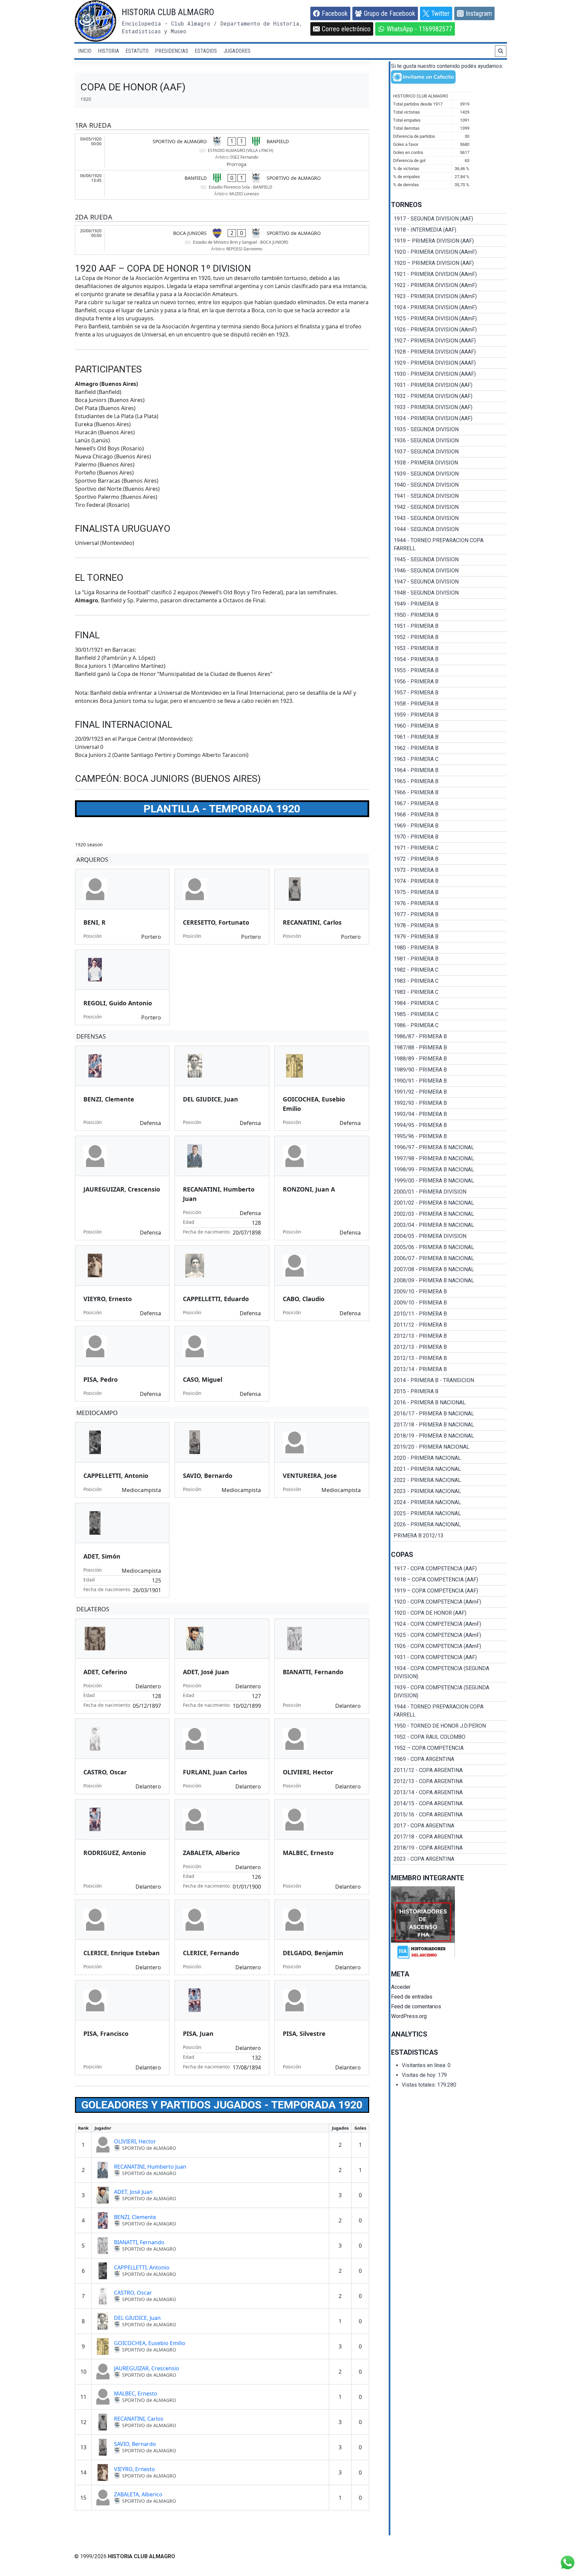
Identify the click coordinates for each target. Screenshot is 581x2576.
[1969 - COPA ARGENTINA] (449, 1759)
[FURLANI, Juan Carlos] (222, 1756)
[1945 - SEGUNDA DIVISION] (449, 560)
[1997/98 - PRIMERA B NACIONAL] (449, 1159)
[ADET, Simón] (122, 1550)
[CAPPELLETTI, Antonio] (122, 1460)
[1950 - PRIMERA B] (449, 615)
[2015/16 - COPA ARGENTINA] (449, 1815)
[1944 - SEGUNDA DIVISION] (449, 529)
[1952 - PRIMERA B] (449, 637)
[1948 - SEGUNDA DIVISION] (449, 593)
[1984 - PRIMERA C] (449, 1003)
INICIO (85, 51)
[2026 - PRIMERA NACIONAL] (449, 1525)
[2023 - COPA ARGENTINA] (449, 1859)
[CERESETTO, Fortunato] (222, 907)
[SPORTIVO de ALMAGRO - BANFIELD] (222, 152)
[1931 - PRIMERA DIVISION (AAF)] (449, 385)
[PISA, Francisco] (122, 2028)
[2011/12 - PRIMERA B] (449, 1325)
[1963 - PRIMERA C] (449, 759)
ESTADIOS (206, 51)
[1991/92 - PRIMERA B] (449, 1092)
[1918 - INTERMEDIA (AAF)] (449, 230)
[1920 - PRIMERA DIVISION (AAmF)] (449, 252)
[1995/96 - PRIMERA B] (449, 1136)
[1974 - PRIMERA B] (449, 881)
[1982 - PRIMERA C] (449, 970)
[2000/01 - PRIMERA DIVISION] (449, 1192)
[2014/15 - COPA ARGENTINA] (449, 1804)
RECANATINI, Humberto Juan (150, 2167)
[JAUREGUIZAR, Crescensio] (122, 1188)
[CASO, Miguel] (222, 1364)
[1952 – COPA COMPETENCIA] (449, 1748)
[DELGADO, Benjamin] (322, 1937)
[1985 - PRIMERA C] (449, 1014)
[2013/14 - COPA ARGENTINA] (449, 1793)
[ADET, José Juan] (222, 1666)
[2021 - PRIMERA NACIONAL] (449, 1469)
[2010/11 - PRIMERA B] (449, 1314)
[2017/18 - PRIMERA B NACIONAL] (449, 1425)
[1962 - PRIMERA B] (449, 748)
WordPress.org (409, 2016)
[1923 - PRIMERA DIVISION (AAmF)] (449, 296)
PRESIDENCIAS (172, 51)
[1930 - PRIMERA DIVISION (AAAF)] (449, 374)
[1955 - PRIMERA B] (449, 671)
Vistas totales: (419, 2085)
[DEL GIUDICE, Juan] (222, 1088)
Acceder (401, 1987)
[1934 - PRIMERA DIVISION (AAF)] (449, 418)
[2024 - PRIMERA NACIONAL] (449, 1502)
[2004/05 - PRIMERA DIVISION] (449, 1236)
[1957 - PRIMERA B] (449, 693)
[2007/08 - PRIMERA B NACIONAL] (449, 1270)
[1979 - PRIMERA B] (449, 937)
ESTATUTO (137, 51)
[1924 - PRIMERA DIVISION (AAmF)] (449, 308)
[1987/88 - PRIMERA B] (449, 1048)
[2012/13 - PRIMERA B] (449, 1336)
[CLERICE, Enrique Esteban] (122, 1937)
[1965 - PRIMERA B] (449, 781)
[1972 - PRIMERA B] (449, 859)
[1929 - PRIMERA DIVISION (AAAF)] (449, 363)
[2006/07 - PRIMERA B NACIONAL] (449, 1258)
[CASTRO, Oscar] (122, 1756)
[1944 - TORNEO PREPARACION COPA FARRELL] (449, 545)
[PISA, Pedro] (122, 1364)
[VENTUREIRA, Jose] (322, 1460)
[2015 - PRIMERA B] (449, 1392)
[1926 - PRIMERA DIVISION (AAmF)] (449, 330)
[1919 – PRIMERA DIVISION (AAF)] (449, 241)
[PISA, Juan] (222, 2028)
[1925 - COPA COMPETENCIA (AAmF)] (449, 1635)
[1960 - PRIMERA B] (449, 726)
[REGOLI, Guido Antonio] (122, 987)
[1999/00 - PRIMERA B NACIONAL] (449, 1181)
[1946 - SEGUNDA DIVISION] (449, 571)
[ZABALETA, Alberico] (222, 1847)
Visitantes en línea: (425, 2065)
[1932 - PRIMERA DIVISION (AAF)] (449, 396)
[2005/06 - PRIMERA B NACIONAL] (449, 1247)
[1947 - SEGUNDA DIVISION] (449, 582)
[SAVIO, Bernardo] (222, 1460)
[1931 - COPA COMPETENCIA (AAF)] (449, 1657)
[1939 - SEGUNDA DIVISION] (449, 474)
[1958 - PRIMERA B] (449, 704)
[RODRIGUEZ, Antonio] (122, 1847)
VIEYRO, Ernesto (134, 2469)
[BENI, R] (122, 907)
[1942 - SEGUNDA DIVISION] (449, 507)
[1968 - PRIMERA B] (449, 815)
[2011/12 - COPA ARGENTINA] (449, 1770)
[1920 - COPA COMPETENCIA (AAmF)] (449, 1602)
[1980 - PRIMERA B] (449, 948)
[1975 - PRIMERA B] (449, 892)
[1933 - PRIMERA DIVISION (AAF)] (449, 407)
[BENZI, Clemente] (122, 1088)
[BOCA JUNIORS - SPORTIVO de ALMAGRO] (222, 240)
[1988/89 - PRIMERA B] (449, 1059)
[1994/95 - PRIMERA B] (449, 1125)
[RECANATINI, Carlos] (322, 907)
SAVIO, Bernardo (135, 2444)
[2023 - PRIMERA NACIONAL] (449, 1491)
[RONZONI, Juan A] (322, 1188)
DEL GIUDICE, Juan (137, 2318)
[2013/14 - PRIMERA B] (449, 1369)
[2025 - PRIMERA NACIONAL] (449, 1514)
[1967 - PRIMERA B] (449, 804)
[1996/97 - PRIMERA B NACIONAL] (449, 1148)
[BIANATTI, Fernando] (322, 1666)
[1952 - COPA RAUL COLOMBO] (449, 1737)
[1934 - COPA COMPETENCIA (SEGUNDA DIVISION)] (449, 1673)
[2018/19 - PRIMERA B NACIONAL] (449, 1436)
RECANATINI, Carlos (139, 2419)
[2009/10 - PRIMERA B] (449, 1292)
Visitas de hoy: (420, 2075)
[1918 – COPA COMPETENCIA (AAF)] (449, 1580)
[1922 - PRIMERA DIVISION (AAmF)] (449, 285)
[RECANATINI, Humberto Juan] (222, 1188)
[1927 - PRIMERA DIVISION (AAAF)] (449, 341)
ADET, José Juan (133, 2192)
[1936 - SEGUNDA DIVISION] (449, 441)
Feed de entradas (412, 1997)
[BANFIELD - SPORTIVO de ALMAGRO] (222, 185)
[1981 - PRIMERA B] (449, 959)
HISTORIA (108, 51)
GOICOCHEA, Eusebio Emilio (150, 2343)
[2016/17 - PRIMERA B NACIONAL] (449, 1414)
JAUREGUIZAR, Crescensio (147, 2368)
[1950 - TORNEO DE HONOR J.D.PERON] (449, 1726)
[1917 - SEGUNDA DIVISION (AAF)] (449, 219)
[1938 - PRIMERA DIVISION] (449, 463)
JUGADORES (237, 51)
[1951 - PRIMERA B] (449, 626)
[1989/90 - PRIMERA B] (449, 1070)
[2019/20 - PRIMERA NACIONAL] (449, 1447)
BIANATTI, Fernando (139, 2242)
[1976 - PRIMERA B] (449, 903)
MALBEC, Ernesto (136, 2393)
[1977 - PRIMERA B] (449, 915)
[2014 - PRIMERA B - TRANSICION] (449, 1380)
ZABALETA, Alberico (138, 2494)
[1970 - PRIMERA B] (449, 837)
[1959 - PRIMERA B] (449, 715)
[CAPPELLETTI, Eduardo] (222, 1283)
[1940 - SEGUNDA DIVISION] (449, 485)
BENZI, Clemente (135, 2217)
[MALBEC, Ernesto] (322, 1847)
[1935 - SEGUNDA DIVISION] (449, 430)
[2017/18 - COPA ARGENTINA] (449, 1837)
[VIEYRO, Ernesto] (122, 1283)
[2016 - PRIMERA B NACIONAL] (449, 1403)
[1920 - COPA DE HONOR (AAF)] (449, 1613)
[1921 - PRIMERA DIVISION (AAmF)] (449, 274)
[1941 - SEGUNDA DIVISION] (449, 496)
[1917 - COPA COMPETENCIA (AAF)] (449, 1569)
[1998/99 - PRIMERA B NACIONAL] (449, 1170)
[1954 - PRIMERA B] (449, 659)
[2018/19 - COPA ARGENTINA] (449, 1848)
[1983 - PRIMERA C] (449, 981)
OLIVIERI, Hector (135, 2141)
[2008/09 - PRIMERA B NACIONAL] (449, 1281)
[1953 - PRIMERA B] (449, 648)
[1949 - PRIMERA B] (449, 604)
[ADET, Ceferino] (122, 1666)
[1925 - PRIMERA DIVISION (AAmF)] (449, 319)
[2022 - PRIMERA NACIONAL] (449, 1480)
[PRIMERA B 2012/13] (449, 1536)
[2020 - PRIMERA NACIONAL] (449, 1458)
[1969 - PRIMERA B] (449, 826)
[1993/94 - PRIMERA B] (449, 1114)
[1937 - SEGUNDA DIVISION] (449, 452)
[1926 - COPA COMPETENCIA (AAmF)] (449, 1646)
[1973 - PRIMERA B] (449, 870)
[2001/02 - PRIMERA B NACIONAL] (449, 1203)
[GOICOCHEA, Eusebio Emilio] (322, 1088)
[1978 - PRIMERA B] (449, 926)
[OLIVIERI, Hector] (322, 1756)
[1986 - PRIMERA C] (449, 1025)
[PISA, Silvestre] (322, 2028)
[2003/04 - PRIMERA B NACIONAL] (449, 1225)
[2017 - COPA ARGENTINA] (449, 1826)
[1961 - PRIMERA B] (449, 737)
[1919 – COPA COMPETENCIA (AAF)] (449, 1591)
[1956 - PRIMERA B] (449, 682)
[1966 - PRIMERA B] (449, 793)
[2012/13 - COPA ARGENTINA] (449, 1781)
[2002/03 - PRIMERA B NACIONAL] (449, 1214)
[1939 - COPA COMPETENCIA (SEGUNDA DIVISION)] (449, 1692)
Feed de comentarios (416, 2006)
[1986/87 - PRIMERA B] (449, 1037)
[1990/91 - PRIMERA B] (449, 1081)
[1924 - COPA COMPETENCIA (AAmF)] (449, 1624)
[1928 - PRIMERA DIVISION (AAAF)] (449, 352)
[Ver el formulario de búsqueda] (501, 51)
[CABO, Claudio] (322, 1283)
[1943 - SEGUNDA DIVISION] (449, 518)
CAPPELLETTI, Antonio (142, 2267)
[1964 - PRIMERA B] (449, 770)
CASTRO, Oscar (133, 2293)
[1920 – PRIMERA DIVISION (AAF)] (449, 263)
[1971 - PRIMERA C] (449, 848)
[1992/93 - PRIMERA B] (449, 1103)
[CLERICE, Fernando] (222, 1937)
